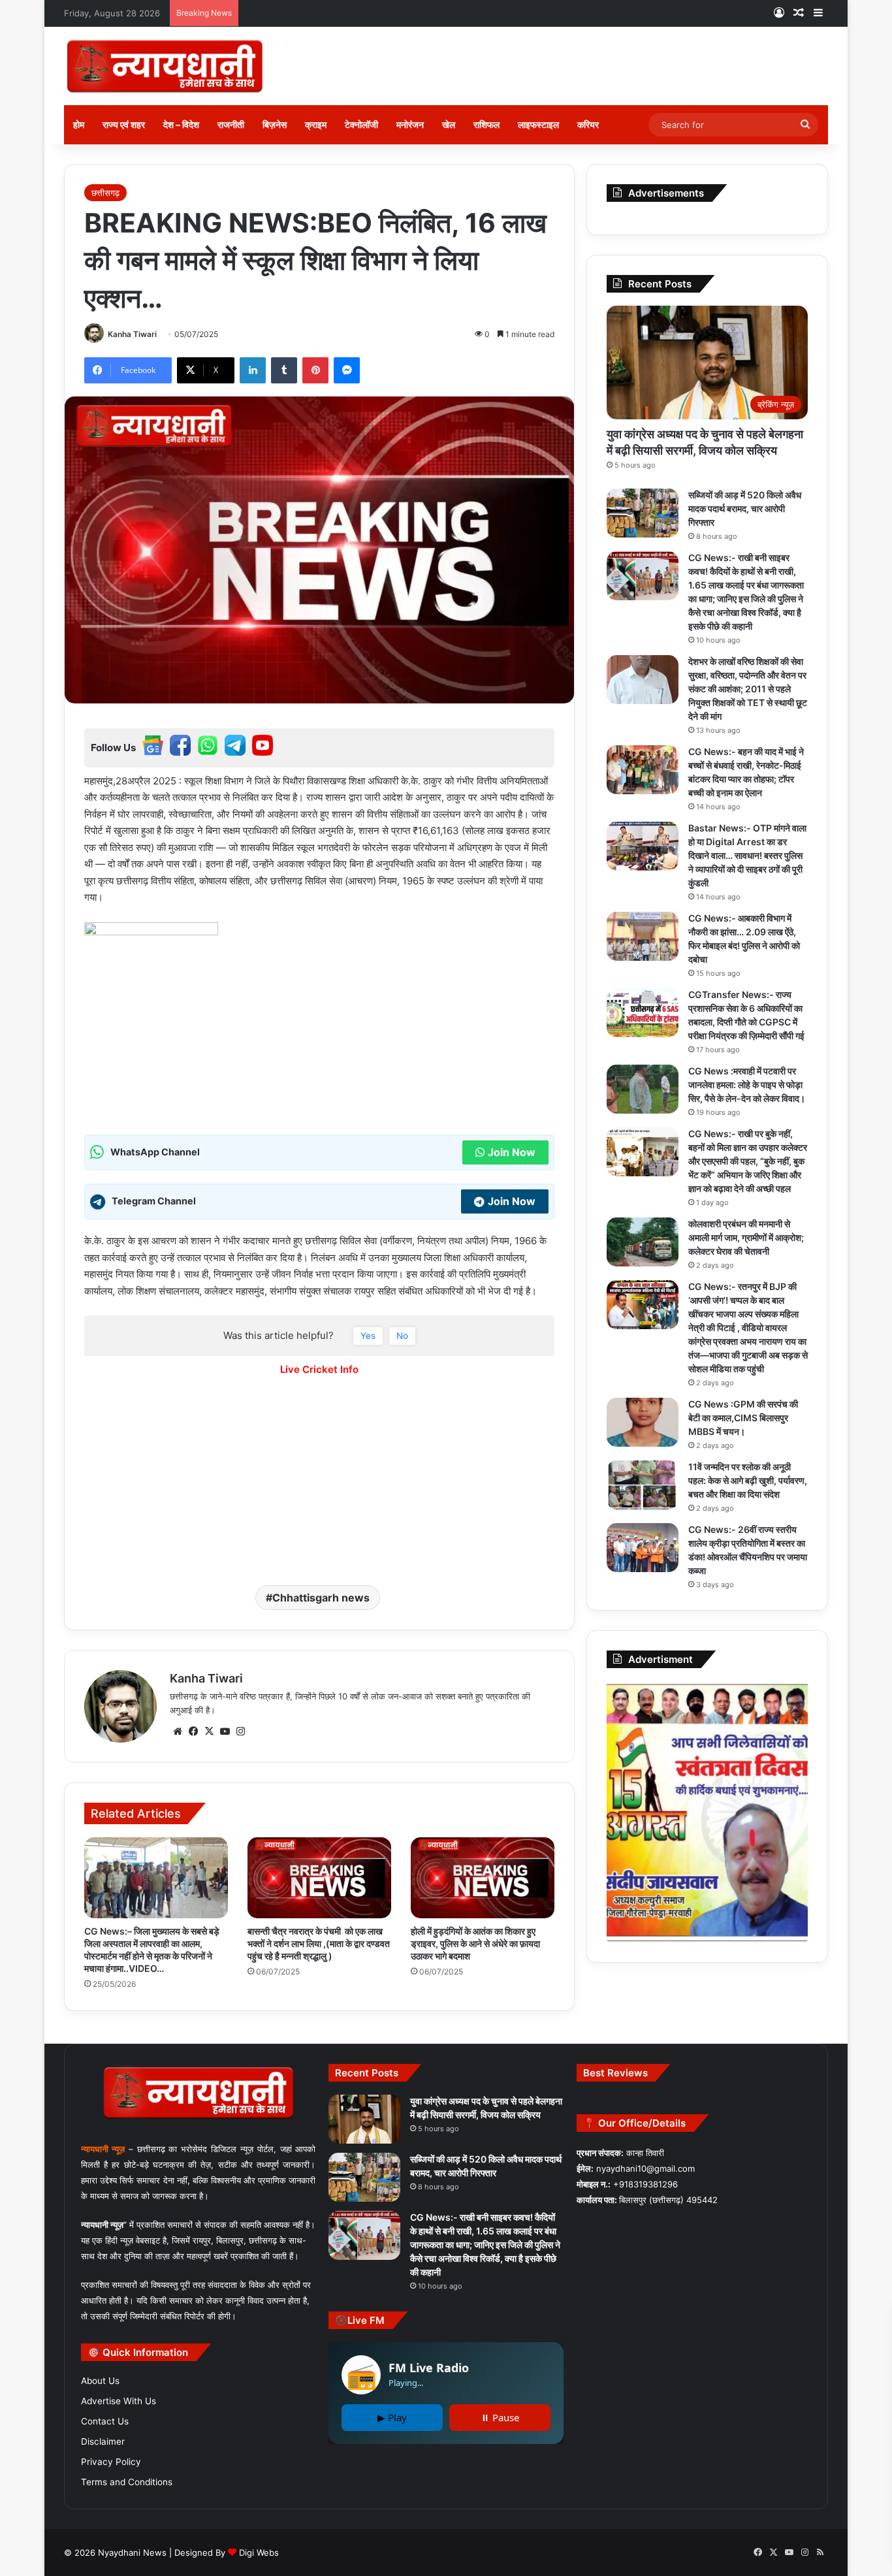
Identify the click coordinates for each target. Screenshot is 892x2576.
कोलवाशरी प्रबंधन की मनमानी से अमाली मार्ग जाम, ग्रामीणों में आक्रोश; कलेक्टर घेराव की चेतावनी (746, 1237)
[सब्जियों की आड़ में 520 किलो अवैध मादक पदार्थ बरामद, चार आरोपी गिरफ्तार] (643, 513)
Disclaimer (103, 2441)
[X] (209, 1731)
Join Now (512, 1152)
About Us (100, 2381)
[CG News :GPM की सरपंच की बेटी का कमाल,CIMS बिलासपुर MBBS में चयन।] (643, 1422)
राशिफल (486, 124)
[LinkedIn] (253, 370)
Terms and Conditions (127, 2482)
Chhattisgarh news (321, 1598)
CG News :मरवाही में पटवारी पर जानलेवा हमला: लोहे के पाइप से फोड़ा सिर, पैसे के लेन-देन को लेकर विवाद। (747, 1085)
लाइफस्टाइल (538, 124)
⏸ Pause (500, 2417)
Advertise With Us (119, 2401)
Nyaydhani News (131, 2552)
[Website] (178, 1731)
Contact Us (105, 2421)
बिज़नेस (275, 124)
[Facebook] (193, 1731)
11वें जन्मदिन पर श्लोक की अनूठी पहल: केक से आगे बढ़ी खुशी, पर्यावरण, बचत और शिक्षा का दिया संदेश (748, 1480)
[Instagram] (240, 1731)
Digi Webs (259, 2552)
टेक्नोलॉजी (361, 124)
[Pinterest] (315, 370)
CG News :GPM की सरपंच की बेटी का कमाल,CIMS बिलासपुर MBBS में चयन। (743, 1418)
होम (79, 124)
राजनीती (231, 124)
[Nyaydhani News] (165, 66)
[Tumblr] (284, 370)
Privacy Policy (111, 2462)
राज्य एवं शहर (124, 124)
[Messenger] (347, 370)
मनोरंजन (410, 124)
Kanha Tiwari (132, 334)
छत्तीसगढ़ (105, 193)
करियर (588, 124)
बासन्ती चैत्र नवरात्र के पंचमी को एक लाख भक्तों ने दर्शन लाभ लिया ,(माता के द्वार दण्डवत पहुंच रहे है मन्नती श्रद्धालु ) (319, 1943)
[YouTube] (225, 1731)
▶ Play (392, 2417)
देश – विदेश (181, 124)
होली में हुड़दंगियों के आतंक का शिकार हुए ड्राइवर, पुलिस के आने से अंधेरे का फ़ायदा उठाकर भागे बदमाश (475, 1943)
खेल (449, 124)
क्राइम (316, 124)
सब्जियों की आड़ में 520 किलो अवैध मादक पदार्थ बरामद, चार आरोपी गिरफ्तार (745, 508)
